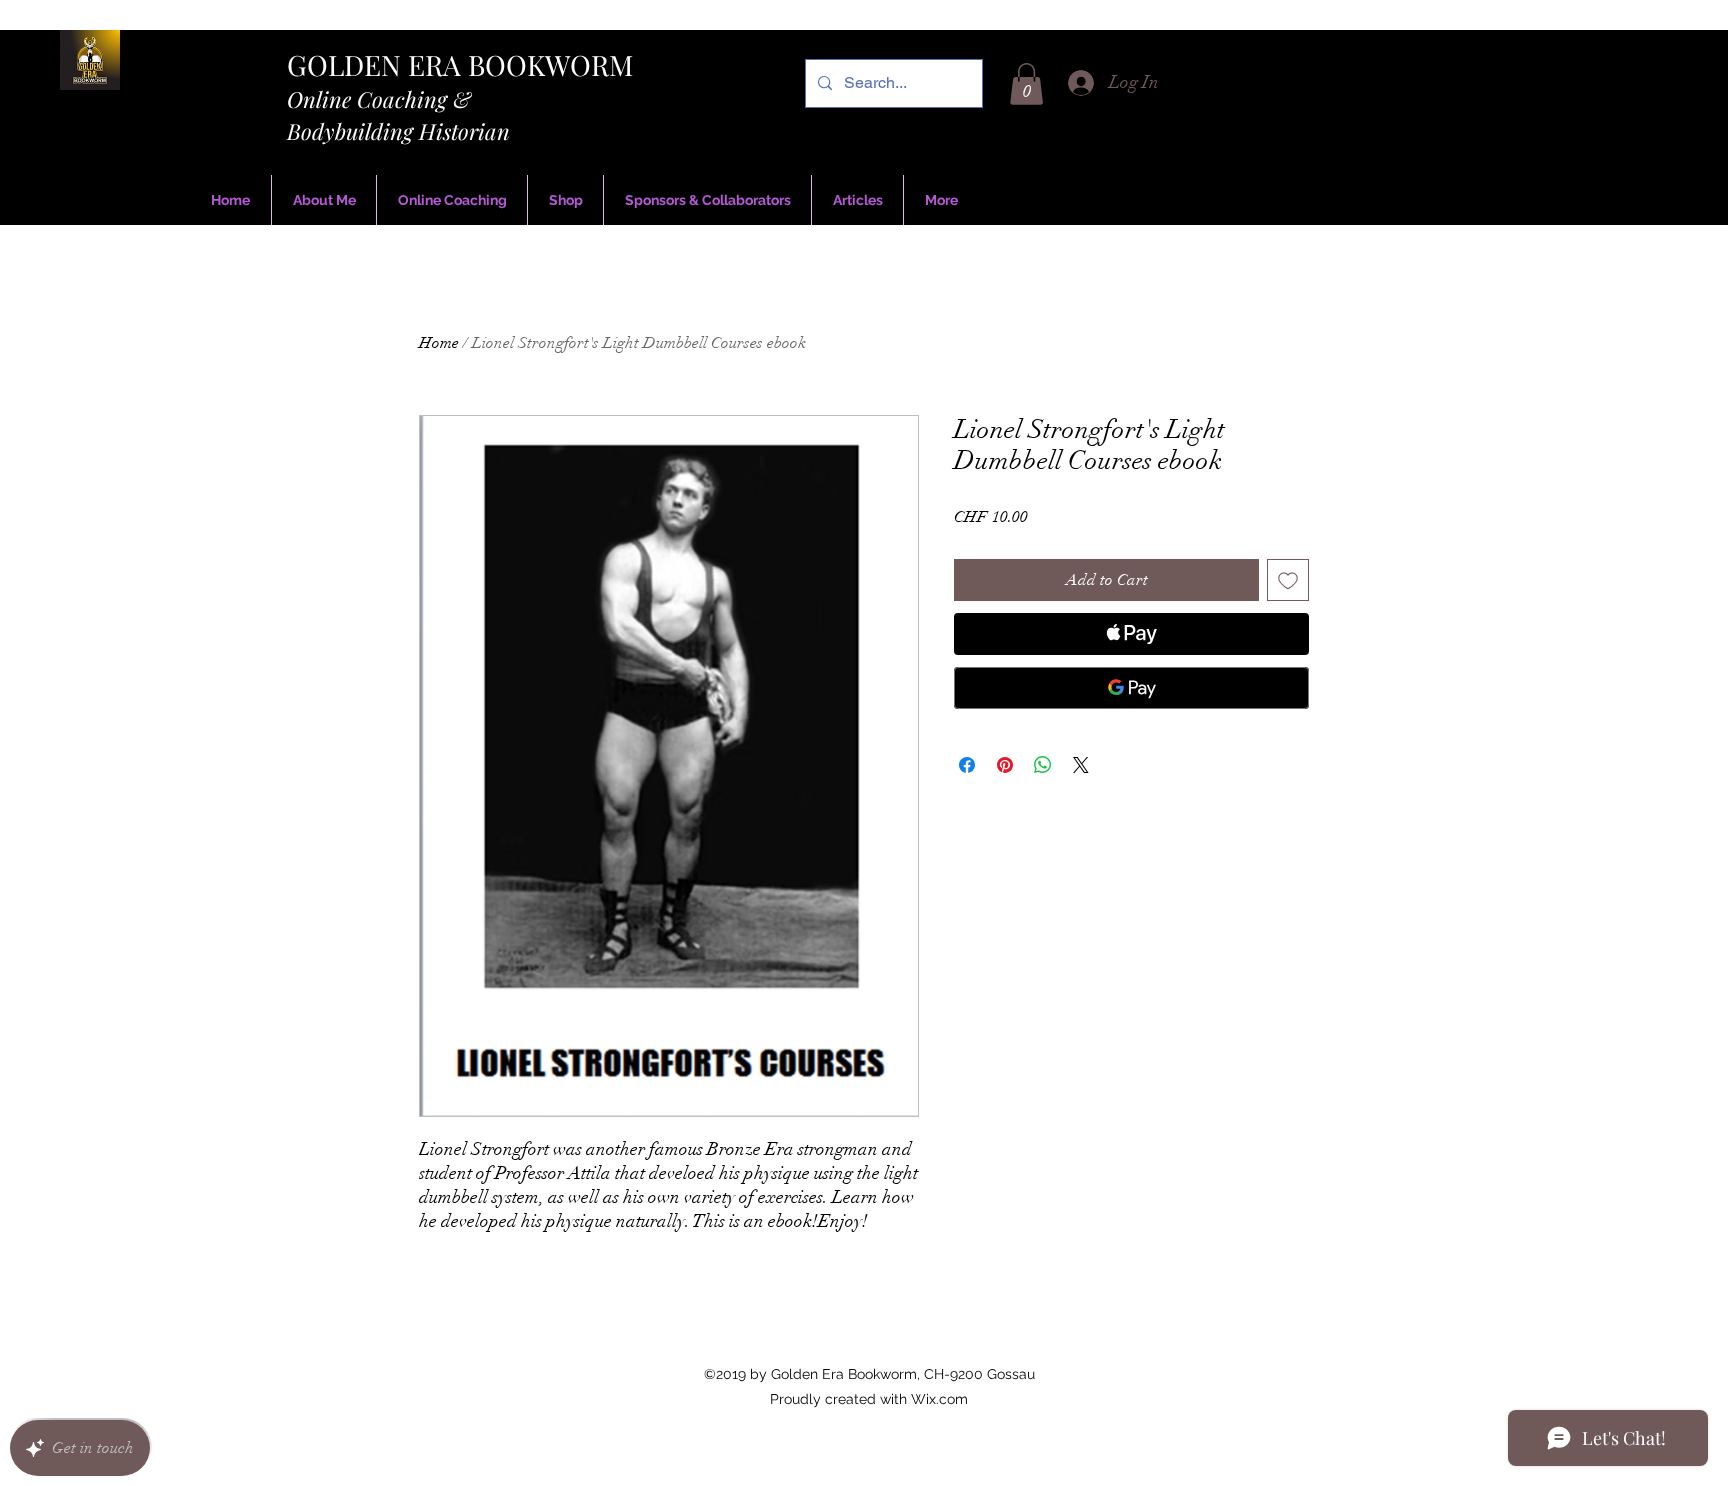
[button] (1026, 84)
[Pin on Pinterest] (1005, 765)
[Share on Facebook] (967, 765)
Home (439, 343)
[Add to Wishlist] (1288, 580)
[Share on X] (1081, 765)
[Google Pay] (1131, 688)
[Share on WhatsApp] (1043, 765)
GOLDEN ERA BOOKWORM (460, 64)
